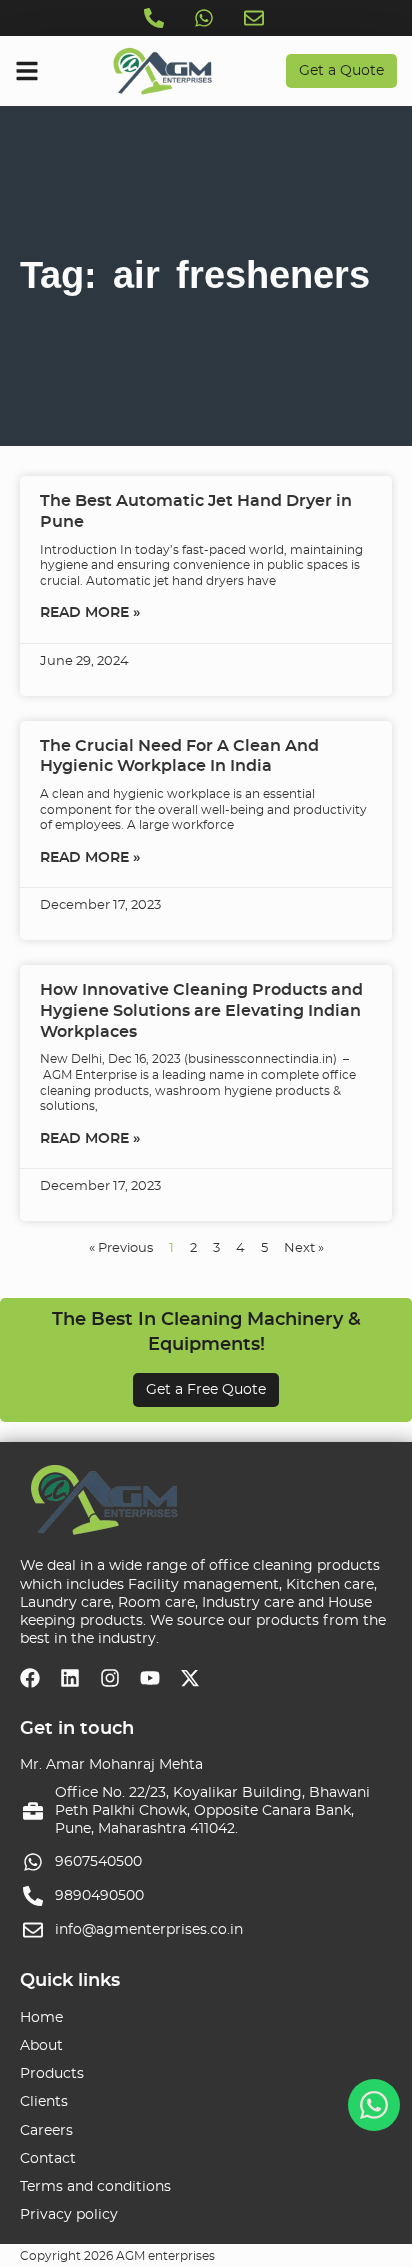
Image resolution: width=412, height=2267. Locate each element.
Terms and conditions (95, 2187)
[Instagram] (110, 1678)
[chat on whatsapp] (374, 2105)
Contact (48, 2159)
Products (52, 2074)
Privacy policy (69, 2215)
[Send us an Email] (256, 18)
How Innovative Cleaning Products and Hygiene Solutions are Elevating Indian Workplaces (201, 1011)
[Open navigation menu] (27, 71)
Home (41, 2018)
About (41, 2046)
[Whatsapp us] (206, 18)
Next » (304, 1248)
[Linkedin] (70, 1678)
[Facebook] (30, 1678)
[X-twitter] (190, 1678)
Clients (44, 2102)
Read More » (90, 613)
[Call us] (156, 18)
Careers (46, 2131)
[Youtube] (150, 1678)
